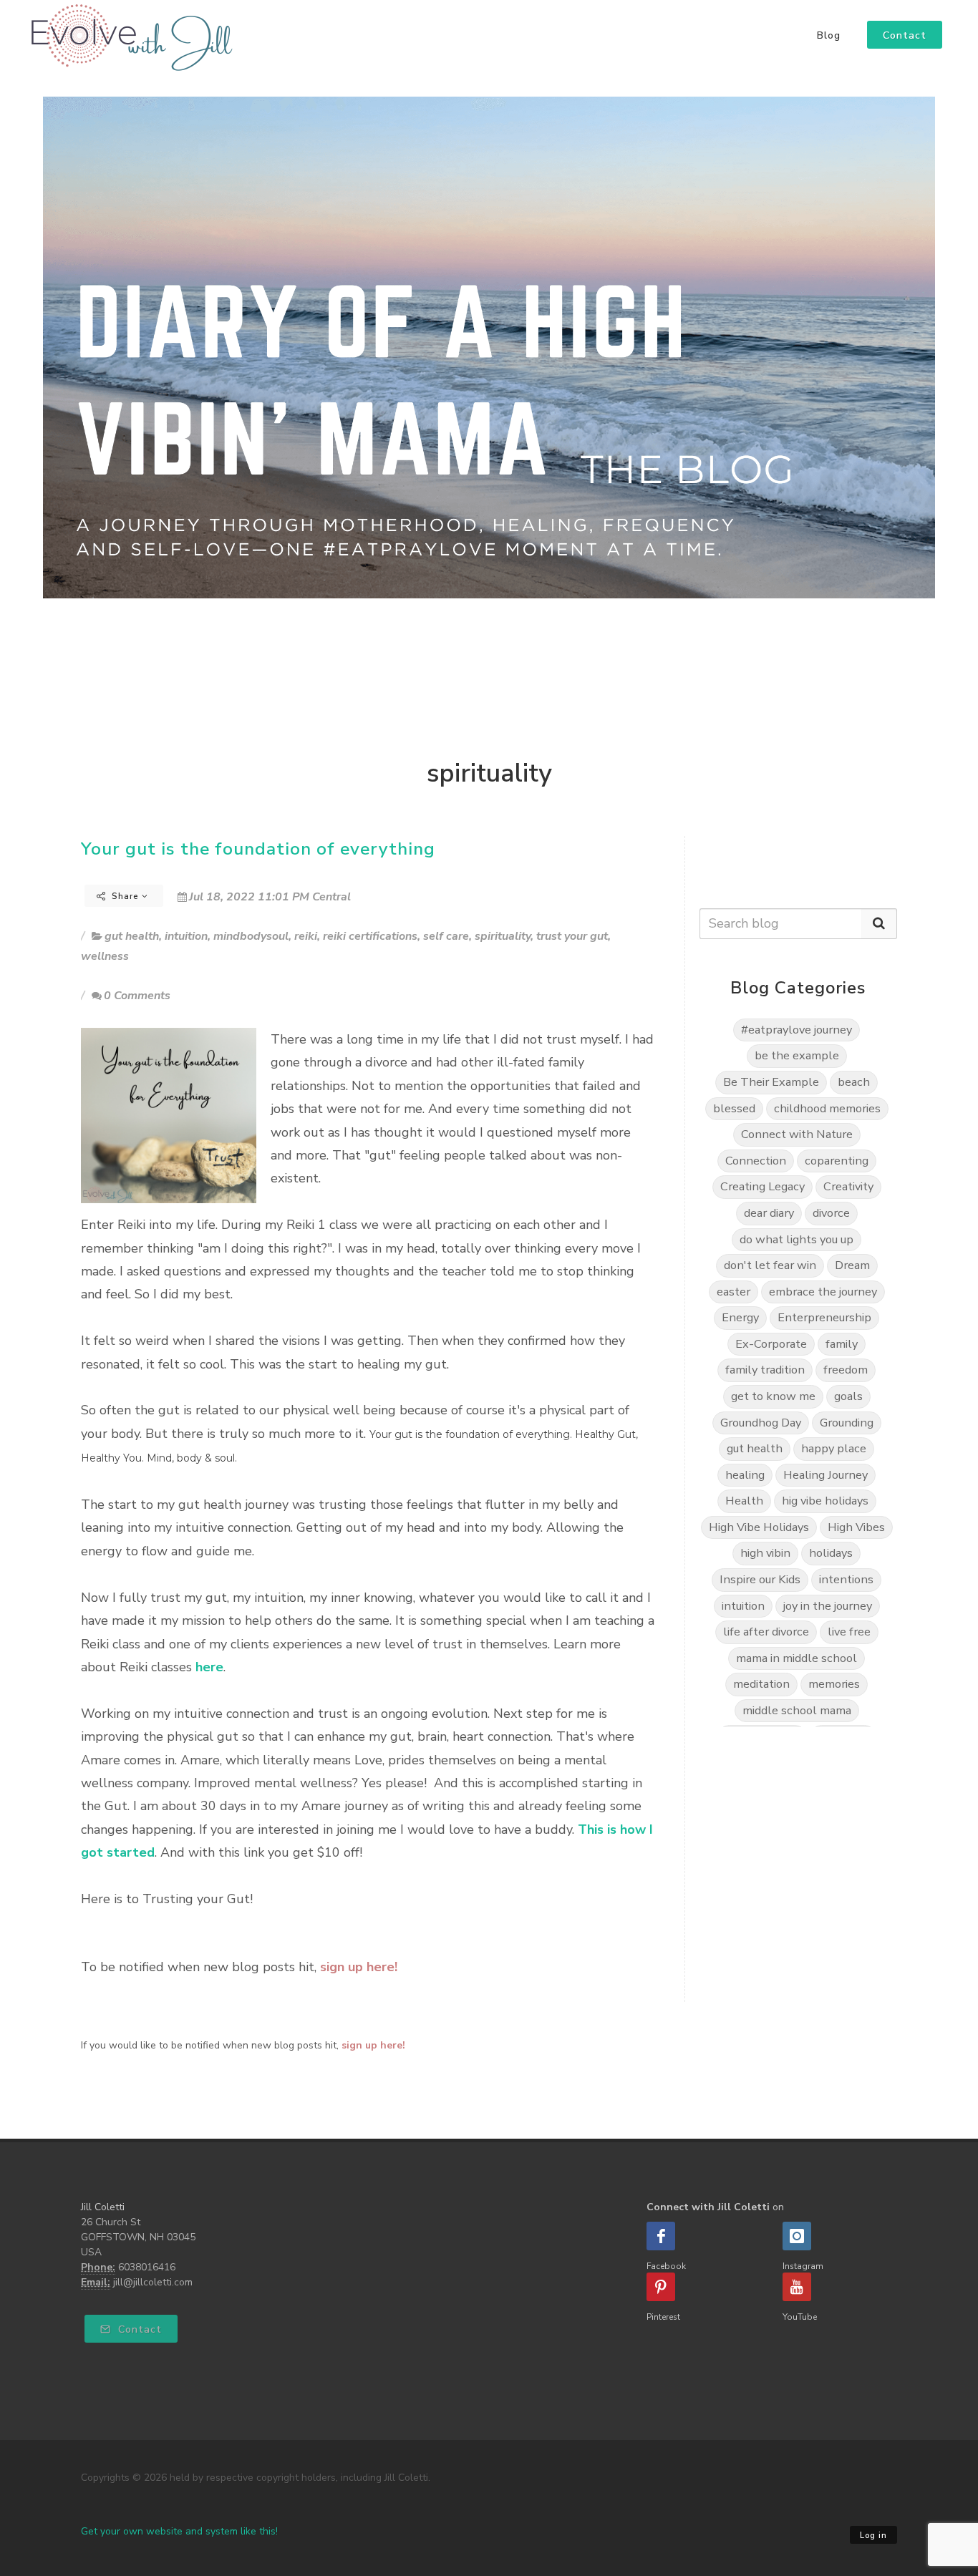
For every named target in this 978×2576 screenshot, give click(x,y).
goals (848, 1396)
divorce (831, 1213)
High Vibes (856, 1527)
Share (125, 896)
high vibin (765, 1553)
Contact (138, 2329)
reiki (306, 936)
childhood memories (827, 1108)
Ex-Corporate (771, 1344)
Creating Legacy (762, 1186)
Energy (740, 1317)
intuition (186, 936)
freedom (846, 1370)
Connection (756, 1161)
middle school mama (797, 1710)
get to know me (773, 1396)
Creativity (848, 1186)
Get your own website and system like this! (179, 2531)
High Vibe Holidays (759, 1527)
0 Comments (137, 996)
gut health (132, 936)
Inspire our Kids (760, 1579)
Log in (873, 2536)
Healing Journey (826, 1475)
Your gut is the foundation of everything (258, 849)
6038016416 (147, 2267)
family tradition (765, 1370)
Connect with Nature (797, 1134)
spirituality (503, 936)
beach (854, 1082)
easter (733, 1292)
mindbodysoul (251, 936)
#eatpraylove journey (797, 1030)
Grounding (847, 1423)
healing (745, 1475)
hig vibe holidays (825, 1501)
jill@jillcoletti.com (153, 2282)
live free (849, 1632)
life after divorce (766, 1632)
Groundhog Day (761, 1423)
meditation (761, 1684)
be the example (797, 1055)
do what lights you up (797, 1239)
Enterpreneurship (824, 1317)
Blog (829, 36)
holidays (831, 1553)
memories (834, 1684)
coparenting (837, 1161)
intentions (846, 1579)
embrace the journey (823, 1292)
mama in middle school (797, 1658)
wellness (105, 956)
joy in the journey (828, 1606)
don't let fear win (770, 1265)
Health (744, 1501)
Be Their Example (771, 1082)
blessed (734, 1108)
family (842, 1344)
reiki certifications (370, 936)
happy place (834, 1448)
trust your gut (572, 936)
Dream (852, 1265)
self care (446, 936)
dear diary (769, 1213)
